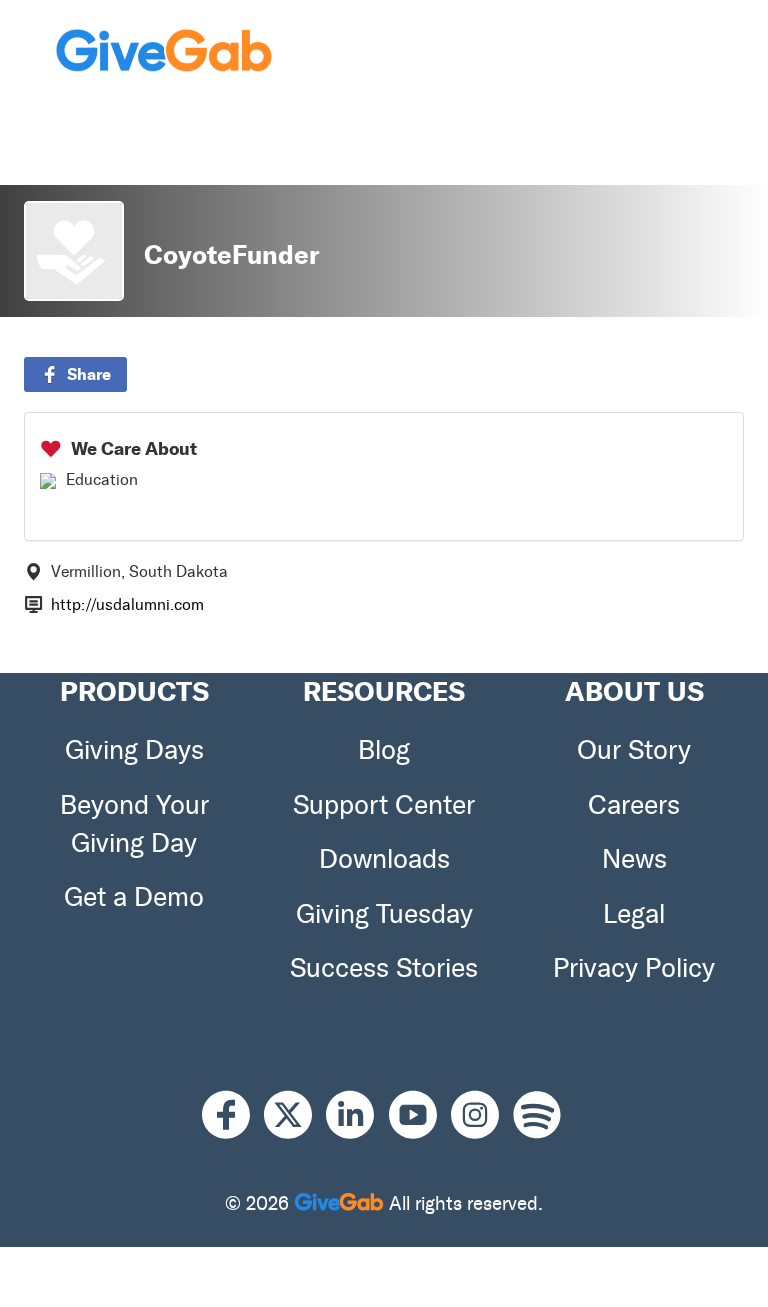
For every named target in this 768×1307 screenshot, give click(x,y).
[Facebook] (233, 1114)
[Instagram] (482, 1114)
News (634, 859)
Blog (384, 750)
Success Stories (384, 968)
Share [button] (89, 374)
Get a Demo (134, 897)
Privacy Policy (634, 968)
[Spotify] (537, 1114)
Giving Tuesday (384, 914)
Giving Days (134, 750)
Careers (634, 805)
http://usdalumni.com (127, 604)
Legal (634, 914)
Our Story (634, 750)
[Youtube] (420, 1114)
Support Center (384, 805)
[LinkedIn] (357, 1114)
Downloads (384, 859)
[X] (295, 1114)
